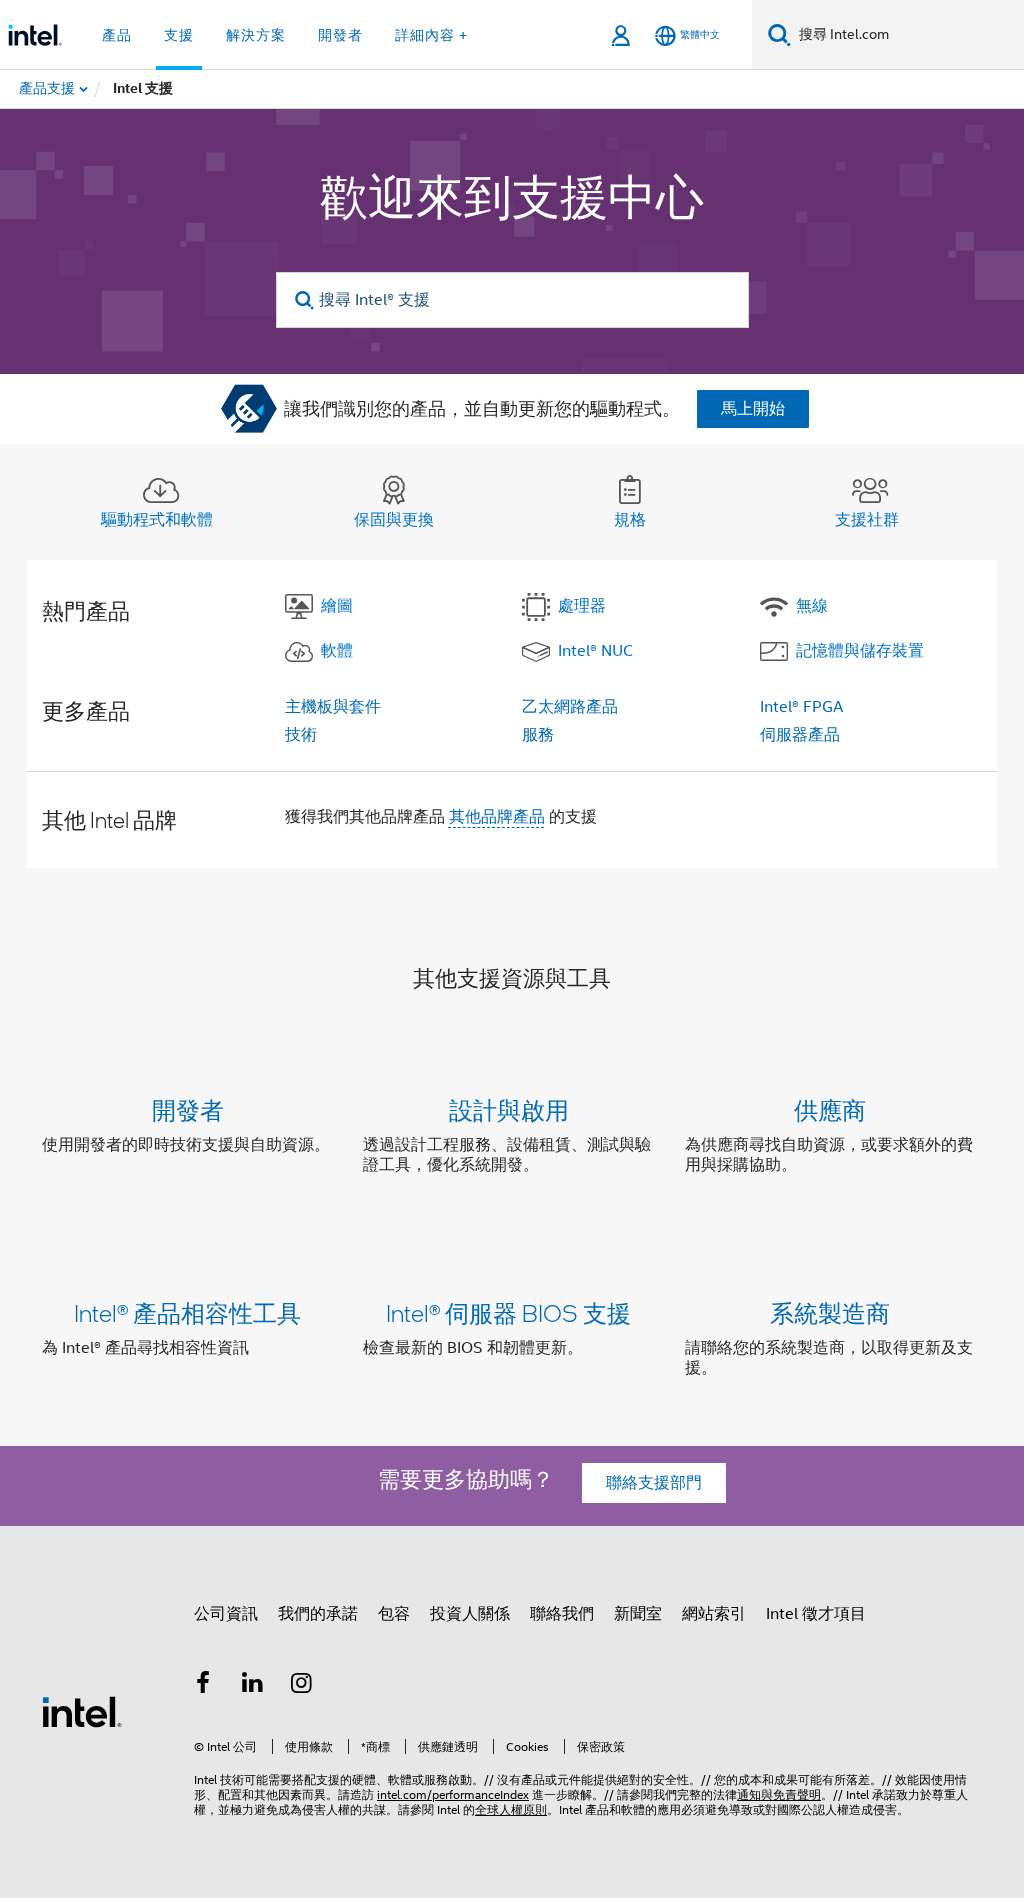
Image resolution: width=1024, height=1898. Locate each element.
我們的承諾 (318, 1614)
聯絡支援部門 (654, 1483)
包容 (394, 1614)
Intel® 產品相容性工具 (187, 1312)
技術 (301, 735)
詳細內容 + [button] (431, 35)
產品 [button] (117, 35)
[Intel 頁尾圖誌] (82, 1711)
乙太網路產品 (570, 707)
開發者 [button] (340, 35)
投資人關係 (470, 1614)
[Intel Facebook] (203, 1686)
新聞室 (638, 1614)
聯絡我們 (562, 1614)
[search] (305, 300)
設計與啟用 (509, 1109)
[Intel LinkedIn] (253, 1686)
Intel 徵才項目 (816, 1614)
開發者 (188, 1109)
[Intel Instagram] (302, 1686)
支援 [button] (179, 35)
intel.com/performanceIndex (453, 1794)
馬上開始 (753, 409)
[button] (512, 1141)
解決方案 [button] (256, 35)
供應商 (830, 1109)
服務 (538, 735)
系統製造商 (830, 1312)
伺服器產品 (800, 735)
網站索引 (714, 1614)
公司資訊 (226, 1614)
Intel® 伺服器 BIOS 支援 (508, 1312)
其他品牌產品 (497, 817)
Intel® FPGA (801, 707)
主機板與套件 (333, 707)
